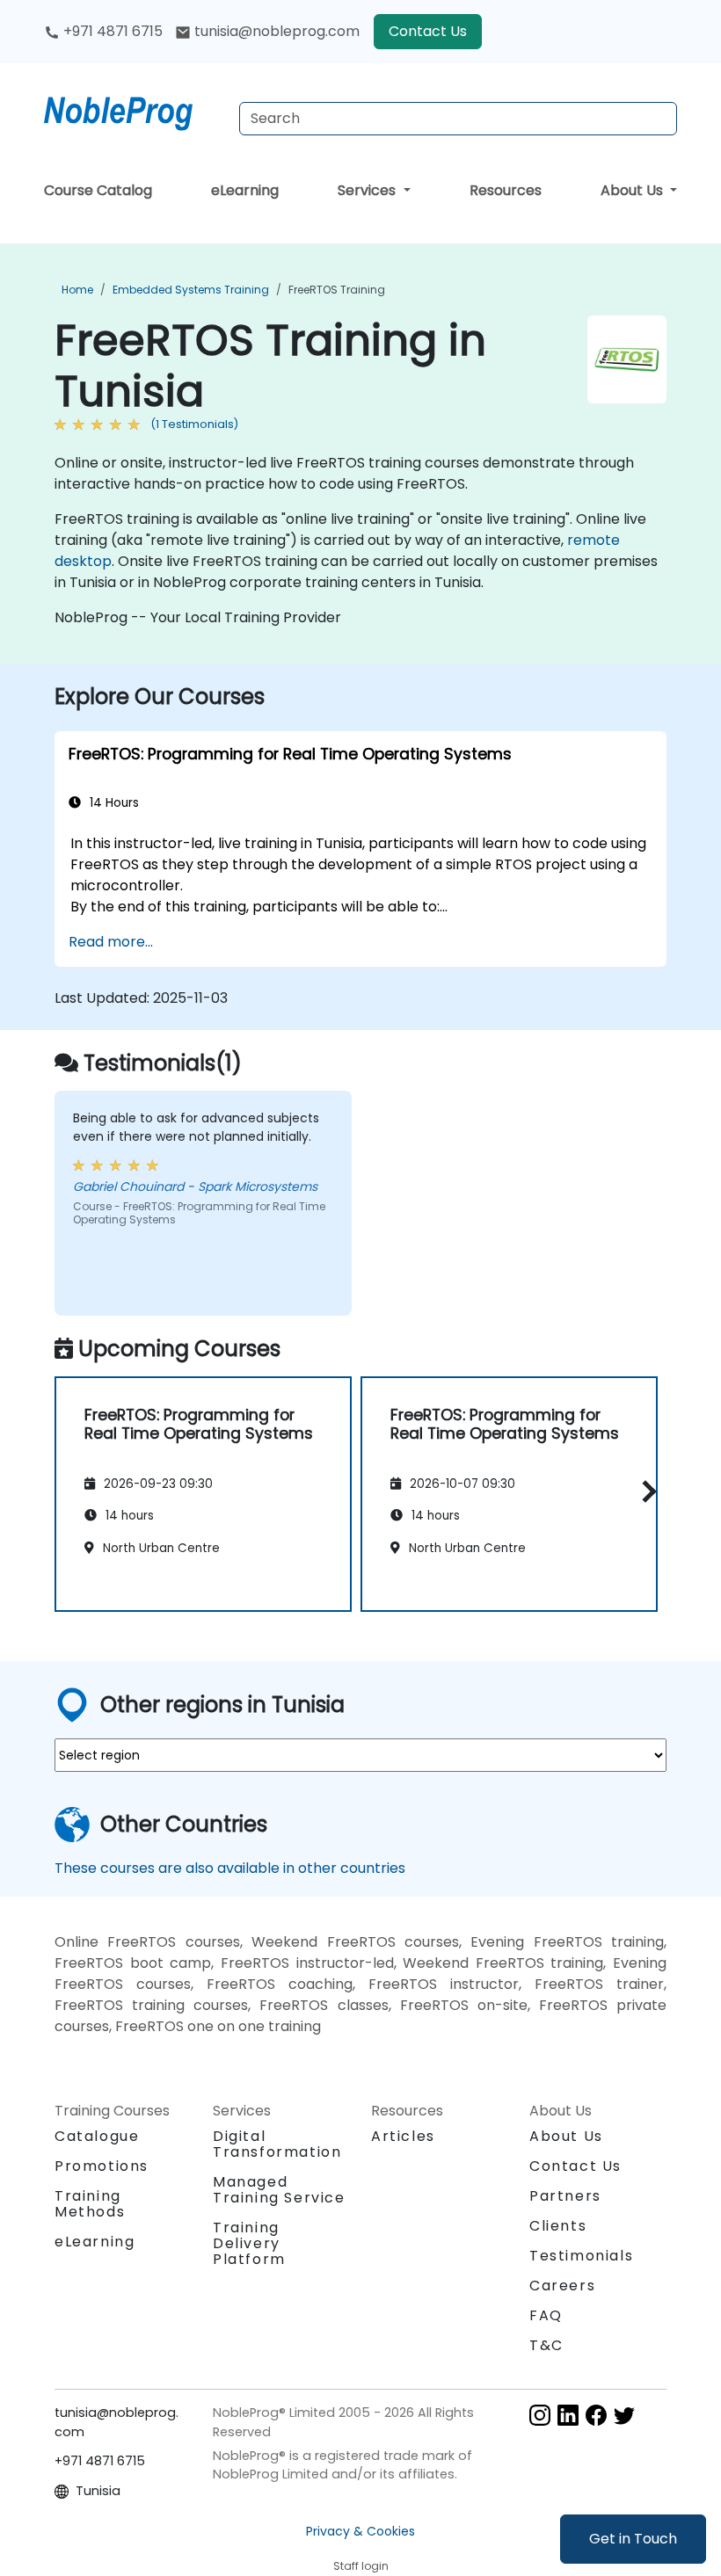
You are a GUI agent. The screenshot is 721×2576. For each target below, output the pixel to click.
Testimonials (581, 2256)
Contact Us (428, 31)
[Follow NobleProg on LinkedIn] (568, 2414)
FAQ (546, 2315)
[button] (645, 1491)
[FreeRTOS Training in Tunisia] (135, 110)
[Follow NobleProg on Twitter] (624, 2414)
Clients (558, 2226)
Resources (506, 190)
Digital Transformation (277, 2144)
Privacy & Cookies (360, 2531)
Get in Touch (633, 2539)
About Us (634, 190)
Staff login (361, 2566)
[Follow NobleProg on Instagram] (540, 2414)
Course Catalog (98, 190)
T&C (546, 2345)
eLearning (245, 190)
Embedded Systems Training (191, 290)
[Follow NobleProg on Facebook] (596, 2414)
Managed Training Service (279, 2190)
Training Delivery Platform (249, 2243)
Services (368, 190)
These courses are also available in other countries (230, 1868)
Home (77, 290)
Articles (403, 2136)
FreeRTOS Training (337, 290)
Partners (565, 2196)
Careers (562, 2286)
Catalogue (97, 2136)
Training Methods (90, 2204)
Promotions (102, 2166)
